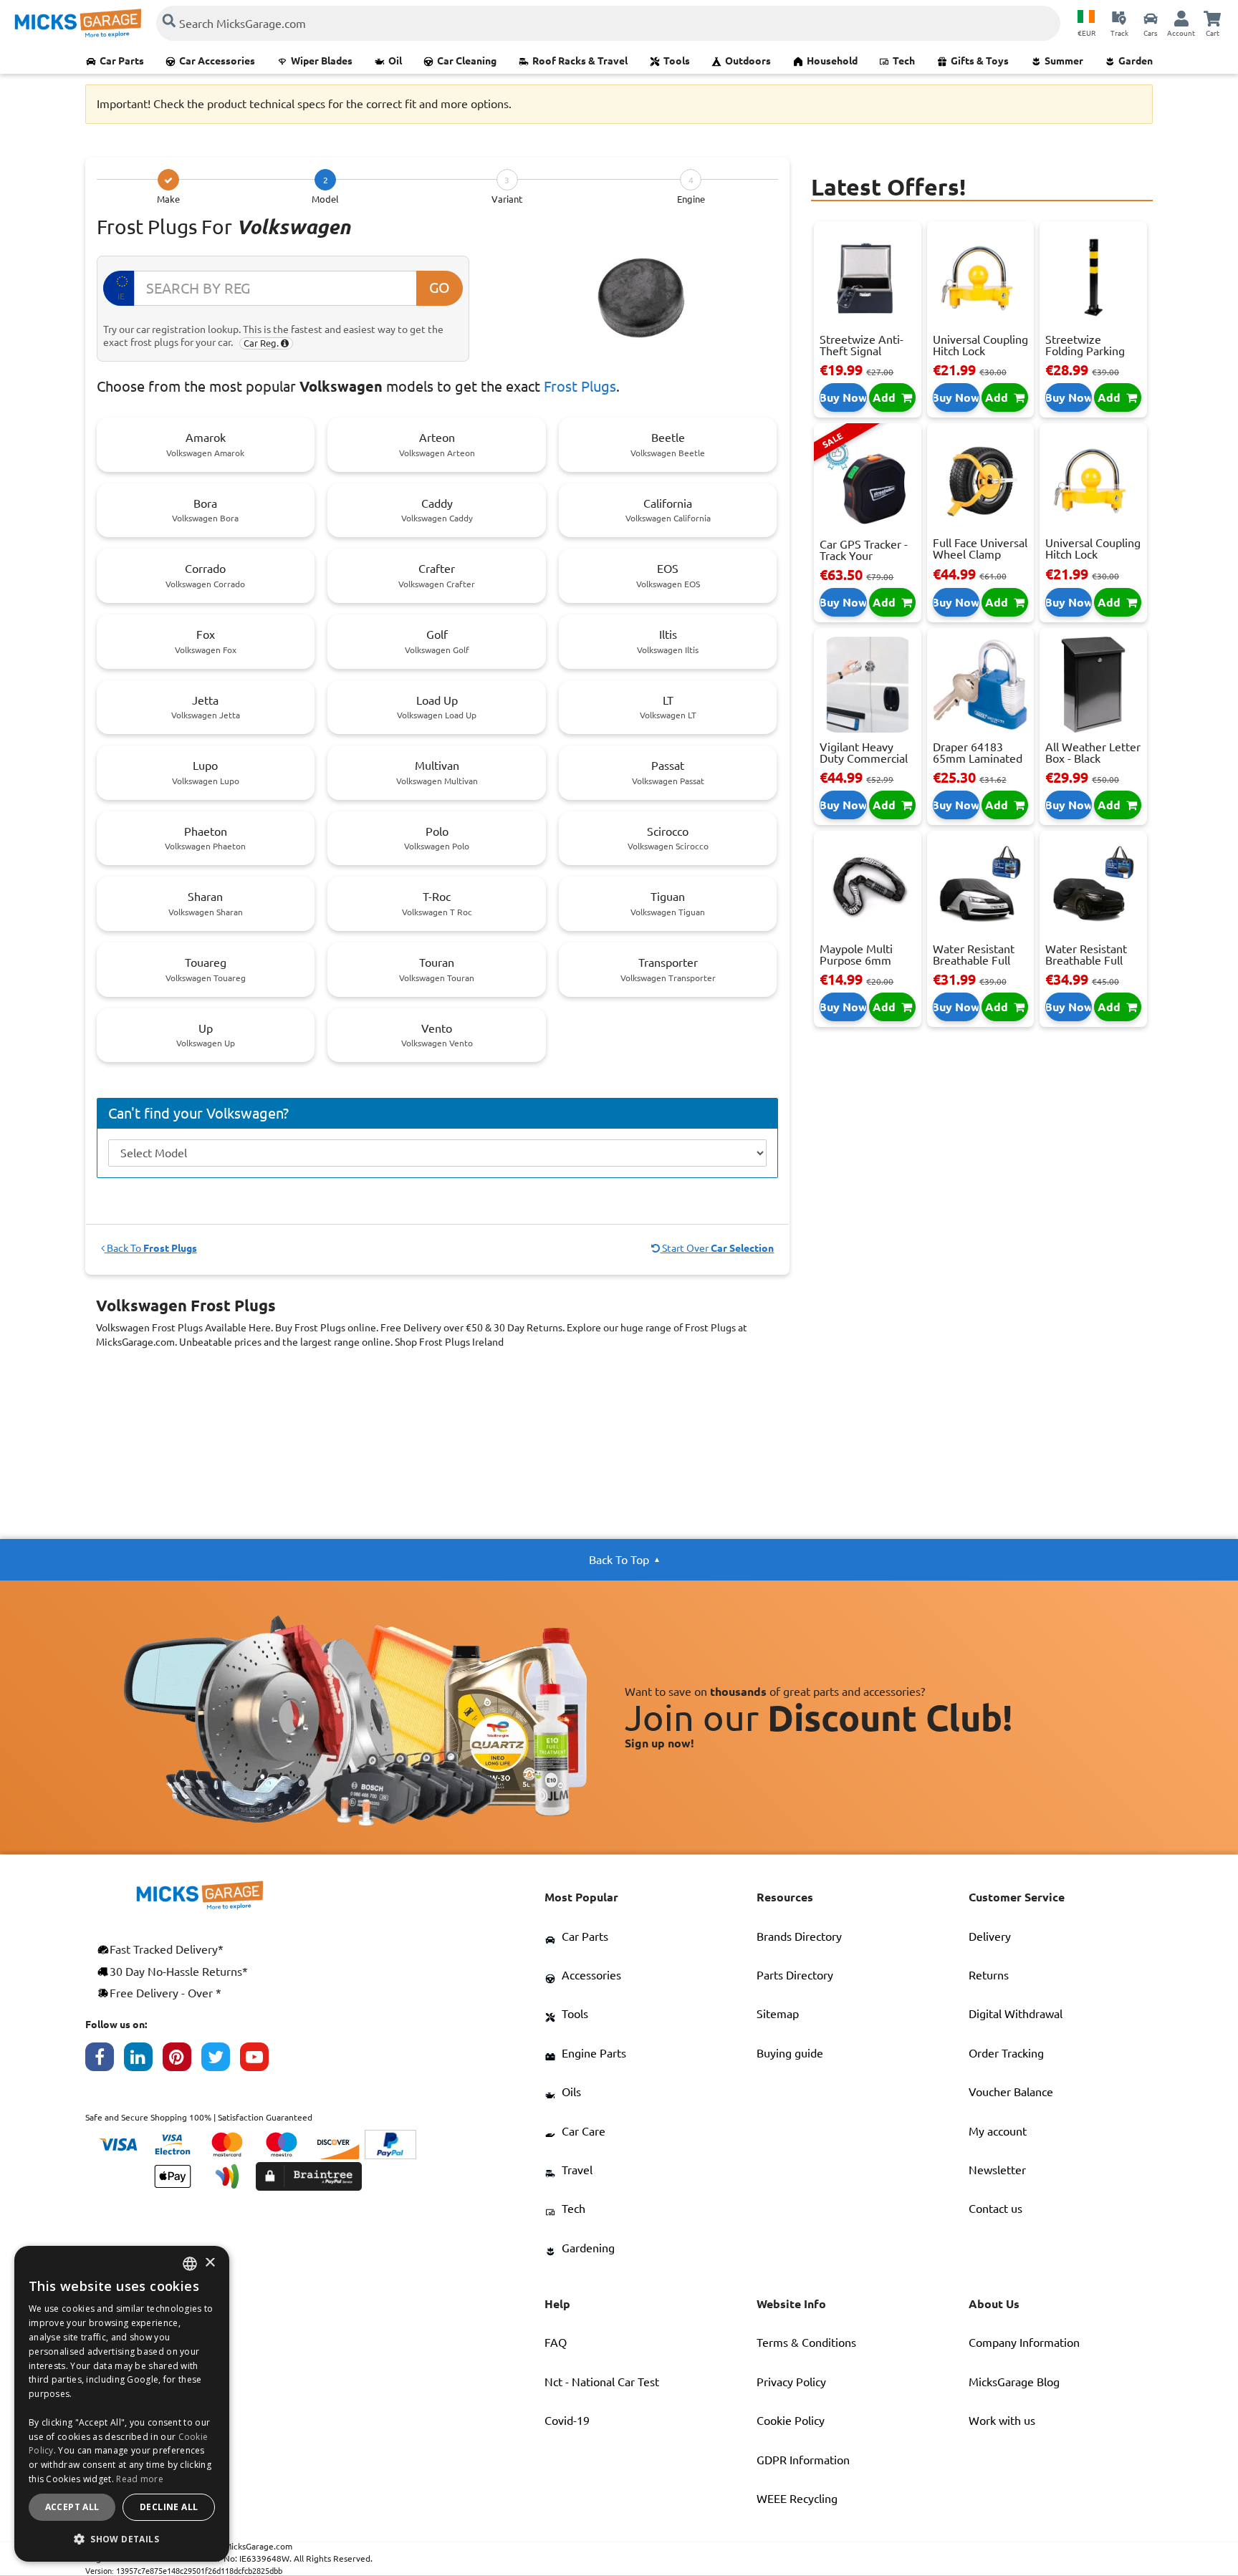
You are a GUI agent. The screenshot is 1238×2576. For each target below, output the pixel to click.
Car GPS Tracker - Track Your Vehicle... (864, 556)
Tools (677, 61)
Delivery (990, 1936)
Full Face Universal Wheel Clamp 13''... (980, 554)
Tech (904, 61)
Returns (989, 1975)
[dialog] (122, 2404)
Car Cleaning (467, 61)
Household (832, 61)
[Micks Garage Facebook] (105, 2060)
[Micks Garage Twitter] (221, 2060)
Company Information (1024, 2343)
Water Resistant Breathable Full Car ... (974, 960)
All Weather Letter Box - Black (1093, 753)
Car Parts (122, 61)
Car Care (584, 2131)
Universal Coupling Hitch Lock (980, 345)
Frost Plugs (580, 386)
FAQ (556, 2343)
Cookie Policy (791, 2421)
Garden (1136, 61)
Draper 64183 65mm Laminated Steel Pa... (978, 758)
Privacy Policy (791, 2382)
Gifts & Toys (980, 61)
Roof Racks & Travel (580, 61)
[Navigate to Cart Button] (1212, 18)
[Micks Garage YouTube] (259, 2060)
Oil (395, 61)
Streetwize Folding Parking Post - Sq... (1085, 351)
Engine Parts (594, 2053)
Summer (1064, 61)
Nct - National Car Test (602, 2382)
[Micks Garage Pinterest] (182, 2060)
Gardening (588, 2248)
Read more (140, 2479)
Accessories (591, 1975)
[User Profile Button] (1181, 18)
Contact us (995, 2209)
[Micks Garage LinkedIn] (143, 2060)
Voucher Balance (1011, 2092)
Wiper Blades (322, 61)
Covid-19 (567, 2421)
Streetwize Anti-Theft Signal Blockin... (862, 351)
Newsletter (997, 2170)
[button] (122, 2539)
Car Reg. (262, 343)
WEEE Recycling (797, 2499)
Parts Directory (795, 1975)
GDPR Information (803, 2460)
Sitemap (778, 2014)
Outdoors (748, 61)
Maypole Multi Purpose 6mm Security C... (856, 960)
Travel (577, 2170)
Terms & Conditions (806, 2343)
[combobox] (190, 2264)
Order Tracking (1006, 2053)
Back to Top (619, 1560)
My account (998, 2131)
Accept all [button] (72, 2507)
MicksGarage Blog (1014, 2382)
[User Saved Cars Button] (1151, 18)
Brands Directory (799, 1936)
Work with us (1002, 2421)
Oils (571, 2092)
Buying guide (790, 2053)
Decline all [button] (169, 2507)
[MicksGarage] (78, 23)
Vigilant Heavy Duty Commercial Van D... (864, 758)
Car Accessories (217, 61)
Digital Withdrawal (1016, 2014)
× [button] (210, 2263)
